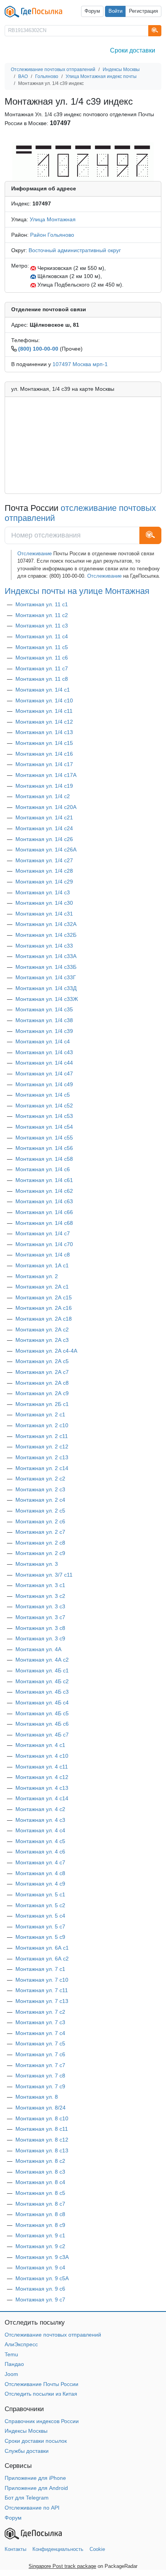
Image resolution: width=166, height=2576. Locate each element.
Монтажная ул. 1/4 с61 (44, 1180)
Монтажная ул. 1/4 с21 (44, 817)
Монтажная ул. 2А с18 (44, 1319)
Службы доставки (27, 2451)
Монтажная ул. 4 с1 (40, 1745)
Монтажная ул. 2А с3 (42, 1340)
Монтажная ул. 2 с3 (40, 1489)
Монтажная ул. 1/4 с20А (46, 807)
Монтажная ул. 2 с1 (40, 1414)
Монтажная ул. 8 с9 (40, 2225)
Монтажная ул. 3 (37, 1564)
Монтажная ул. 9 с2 (40, 2246)
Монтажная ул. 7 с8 (40, 2076)
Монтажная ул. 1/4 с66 (44, 1212)
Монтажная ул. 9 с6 (40, 2289)
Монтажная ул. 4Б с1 (42, 1670)
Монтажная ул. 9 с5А (42, 2278)
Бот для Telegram (27, 2498)
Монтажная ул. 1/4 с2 (43, 796)
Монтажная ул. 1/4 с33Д (46, 988)
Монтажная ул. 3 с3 (40, 1606)
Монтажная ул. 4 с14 (42, 1798)
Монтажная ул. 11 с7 (42, 668)
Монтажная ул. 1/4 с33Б (46, 967)
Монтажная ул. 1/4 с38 (44, 1020)
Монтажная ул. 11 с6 (42, 658)
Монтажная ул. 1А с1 (42, 1265)
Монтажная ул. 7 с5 (40, 2044)
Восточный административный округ (75, 250)
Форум (92, 11)
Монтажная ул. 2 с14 (42, 1468)
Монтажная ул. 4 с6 (40, 1852)
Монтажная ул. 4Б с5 (42, 1713)
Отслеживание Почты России (41, 2384)
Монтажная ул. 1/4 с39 (44, 1031)
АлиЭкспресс (21, 2344)
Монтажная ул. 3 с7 (40, 1617)
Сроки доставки (133, 50)
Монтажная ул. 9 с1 (40, 2235)
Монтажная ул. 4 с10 (42, 1756)
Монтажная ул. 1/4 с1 (43, 690)
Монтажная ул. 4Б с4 (42, 1703)
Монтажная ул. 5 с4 (40, 1916)
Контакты (15, 2549)
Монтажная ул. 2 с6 (40, 1521)
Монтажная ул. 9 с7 (40, 2300)
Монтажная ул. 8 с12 (42, 2140)
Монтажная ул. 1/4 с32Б (46, 935)
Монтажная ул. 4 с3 (40, 1820)
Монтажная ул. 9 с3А (42, 2257)
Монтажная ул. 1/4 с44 (44, 1063)
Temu (11, 2354)
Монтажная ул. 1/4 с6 (43, 1169)
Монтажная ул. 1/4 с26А (46, 850)
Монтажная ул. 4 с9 (40, 1884)
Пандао (14, 2364)
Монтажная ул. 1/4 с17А (46, 775)
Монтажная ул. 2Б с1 (42, 1404)
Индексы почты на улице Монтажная (77, 591)
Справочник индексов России (42, 2421)
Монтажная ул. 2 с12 (42, 1447)
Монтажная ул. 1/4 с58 (44, 1159)
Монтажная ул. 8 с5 (40, 2193)
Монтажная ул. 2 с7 (40, 1532)
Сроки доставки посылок (36, 2441)
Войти (115, 11)
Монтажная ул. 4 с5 (40, 1841)
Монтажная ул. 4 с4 (40, 1830)
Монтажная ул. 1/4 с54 (44, 1127)
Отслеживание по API (32, 2508)
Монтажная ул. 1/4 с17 (44, 764)
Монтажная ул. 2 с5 (40, 1511)
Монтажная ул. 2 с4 (40, 1500)
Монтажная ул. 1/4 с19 (44, 786)
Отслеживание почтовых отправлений (53, 2335)
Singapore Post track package (62, 2566)
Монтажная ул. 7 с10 (42, 1980)
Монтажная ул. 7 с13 (42, 2001)
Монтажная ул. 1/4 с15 (44, 743)
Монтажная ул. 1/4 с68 (44, 1223)
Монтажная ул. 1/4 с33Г (46, 977)
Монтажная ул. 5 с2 (40, 1905)
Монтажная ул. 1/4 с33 (44, 946)
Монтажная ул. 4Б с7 (42, 1735)
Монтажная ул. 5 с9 (40, 1937)
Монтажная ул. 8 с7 (40, 2204)
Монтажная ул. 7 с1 (40, 1969)
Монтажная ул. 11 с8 (42, 679)
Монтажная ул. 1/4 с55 (44, 1138)
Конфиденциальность (58, 2549)
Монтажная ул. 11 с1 (42, 604)
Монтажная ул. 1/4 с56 (44, 1148)
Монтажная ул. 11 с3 (42, 626)
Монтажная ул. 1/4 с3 (43, 892)
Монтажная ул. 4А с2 (42, 1660)
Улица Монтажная (53, 219)
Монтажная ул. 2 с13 (42, 1457)
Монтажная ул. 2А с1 (42, 1287)
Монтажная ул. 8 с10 (42, 2118)
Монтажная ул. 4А (38, 1649)
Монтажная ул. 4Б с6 (42, 1724)
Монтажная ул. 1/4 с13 (44, 732)
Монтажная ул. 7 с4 (40, 2033)
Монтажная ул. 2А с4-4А (46, 1351)
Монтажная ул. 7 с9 (40, 2086)
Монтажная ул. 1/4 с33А (46, 956)
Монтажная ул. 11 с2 (42, 615)
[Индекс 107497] (83, 161)
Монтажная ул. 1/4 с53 (44, 1116)
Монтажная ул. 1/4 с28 (44, 871)
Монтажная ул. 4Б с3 (42, 1692)
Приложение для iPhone (35, 2478)
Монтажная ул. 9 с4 (40, 2267)
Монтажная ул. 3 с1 (40, 1585)
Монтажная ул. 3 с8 (40, 1628)
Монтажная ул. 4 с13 (42, 1788)
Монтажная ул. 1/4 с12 (44, 722)
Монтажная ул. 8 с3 (40, 2172)
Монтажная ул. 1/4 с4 (43, 1041)
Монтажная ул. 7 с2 (40, 2012)
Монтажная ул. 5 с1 (40, 1894)
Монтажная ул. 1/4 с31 (44, 914)
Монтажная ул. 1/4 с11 (44, 711)
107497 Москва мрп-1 (80, 364)
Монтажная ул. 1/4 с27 (44, 860)
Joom (11, 2374)
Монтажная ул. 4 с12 (42, 1777)
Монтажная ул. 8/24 (41, 2108)
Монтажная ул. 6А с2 (42, 1959)
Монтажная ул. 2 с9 (40, 1553)
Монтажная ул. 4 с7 (40, 1862)
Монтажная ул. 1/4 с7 (43, 1233)
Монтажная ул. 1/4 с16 (44, 754)
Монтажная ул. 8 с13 (42, 2150)
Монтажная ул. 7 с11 (42, 1990)
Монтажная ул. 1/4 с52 (44, 1106)
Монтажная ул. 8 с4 (40, 2182)
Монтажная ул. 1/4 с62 (44, 1191)
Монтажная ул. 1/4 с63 (44, 1201)
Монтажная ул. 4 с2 (40, 1809)
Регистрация (143, 11)
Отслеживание (35, 554)
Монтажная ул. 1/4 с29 (44, 882)
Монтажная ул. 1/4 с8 (43, 1255)
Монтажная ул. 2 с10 (42, 1425)
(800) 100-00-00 (38, 349)
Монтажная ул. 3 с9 (40, 1638)
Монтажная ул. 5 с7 (40, 1926)
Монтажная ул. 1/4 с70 (44, 1244)
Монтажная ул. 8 (37, 2097)
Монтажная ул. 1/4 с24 (44, 828)
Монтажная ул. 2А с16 (44, 1308)
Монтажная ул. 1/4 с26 (44, 839)
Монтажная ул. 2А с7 (42, 1372)
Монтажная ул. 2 (37, 1276)
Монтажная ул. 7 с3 (40, 2022)
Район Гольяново (52, 235)
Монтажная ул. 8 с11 (42, 2129)
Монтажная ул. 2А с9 (42, 1393)
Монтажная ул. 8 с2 (40, 2161)
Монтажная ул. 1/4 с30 (44, 903)
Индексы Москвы (26, 2431)
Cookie (97, 2549)
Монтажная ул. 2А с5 (42, 1361)
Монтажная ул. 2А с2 (42, 1330)
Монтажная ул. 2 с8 (40, 1543)
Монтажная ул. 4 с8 (40, 1873)
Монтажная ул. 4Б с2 (42, 1681)
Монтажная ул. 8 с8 (40, 2214)
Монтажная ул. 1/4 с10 (44, 700)
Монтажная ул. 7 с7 (40, 2065)
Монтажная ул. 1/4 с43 (44, 1052)
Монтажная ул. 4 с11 (42, 1767)
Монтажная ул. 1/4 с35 (44, 1009)
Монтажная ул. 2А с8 (42, 1383)
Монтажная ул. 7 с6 (40, 2054)
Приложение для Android (36, 2488)
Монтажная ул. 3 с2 (40, 1596)
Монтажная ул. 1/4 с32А (46, 924)
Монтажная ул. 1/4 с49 (44, 1084)
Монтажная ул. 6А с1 (42, 1948)
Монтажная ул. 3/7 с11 (44, 1575)
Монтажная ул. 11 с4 (42, 636)
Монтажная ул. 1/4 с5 (43, 1095)
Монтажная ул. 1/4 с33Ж (47, 999)
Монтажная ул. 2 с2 (40, 1479)
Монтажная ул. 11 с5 (42, 647)
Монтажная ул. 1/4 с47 (44, 1073)
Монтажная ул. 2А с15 (44, 1297)
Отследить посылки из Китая (41, 2394)
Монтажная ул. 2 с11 (42, 1436)
